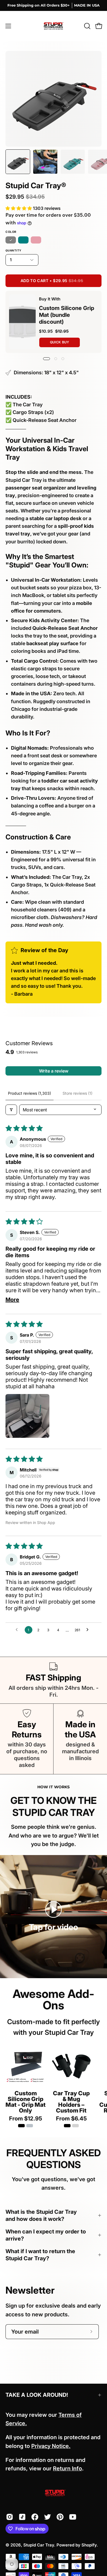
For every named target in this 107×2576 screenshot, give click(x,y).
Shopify (89, 2545)
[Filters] (11, 1110)
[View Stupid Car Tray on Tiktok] (22, 2517)
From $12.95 (26, 2119)
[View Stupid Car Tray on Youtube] (73, 2517)
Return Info (67, 2468)
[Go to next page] (89, 1630)
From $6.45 (71, 2119)
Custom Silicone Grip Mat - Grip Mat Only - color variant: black (21, 2126)
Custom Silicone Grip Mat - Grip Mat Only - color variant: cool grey (30, 2126)
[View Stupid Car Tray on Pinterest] (60, 2517)
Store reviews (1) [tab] (78, 1093)
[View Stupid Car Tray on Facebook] (35, 2517)
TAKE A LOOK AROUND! (37, 2395)
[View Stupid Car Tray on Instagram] (10, 2517)
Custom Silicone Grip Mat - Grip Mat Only (26, 2102)
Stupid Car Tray (39, 2545)
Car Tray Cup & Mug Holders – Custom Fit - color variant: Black (67, 2126)
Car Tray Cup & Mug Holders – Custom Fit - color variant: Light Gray (75, 2126)
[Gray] (11, 240)
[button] (87, 26)
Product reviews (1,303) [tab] (29, 1093)
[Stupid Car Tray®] (18, 162)
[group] (54, 5)
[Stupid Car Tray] (54, 26)
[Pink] (36, 240)
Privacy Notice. (51, 2446)
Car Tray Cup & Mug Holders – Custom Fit (71, 2102)
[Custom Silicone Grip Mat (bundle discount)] (22, 322)
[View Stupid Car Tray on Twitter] (47, 2517)
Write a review (54, 1071)
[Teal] (23, 240)
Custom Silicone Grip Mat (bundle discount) (67, 315)
